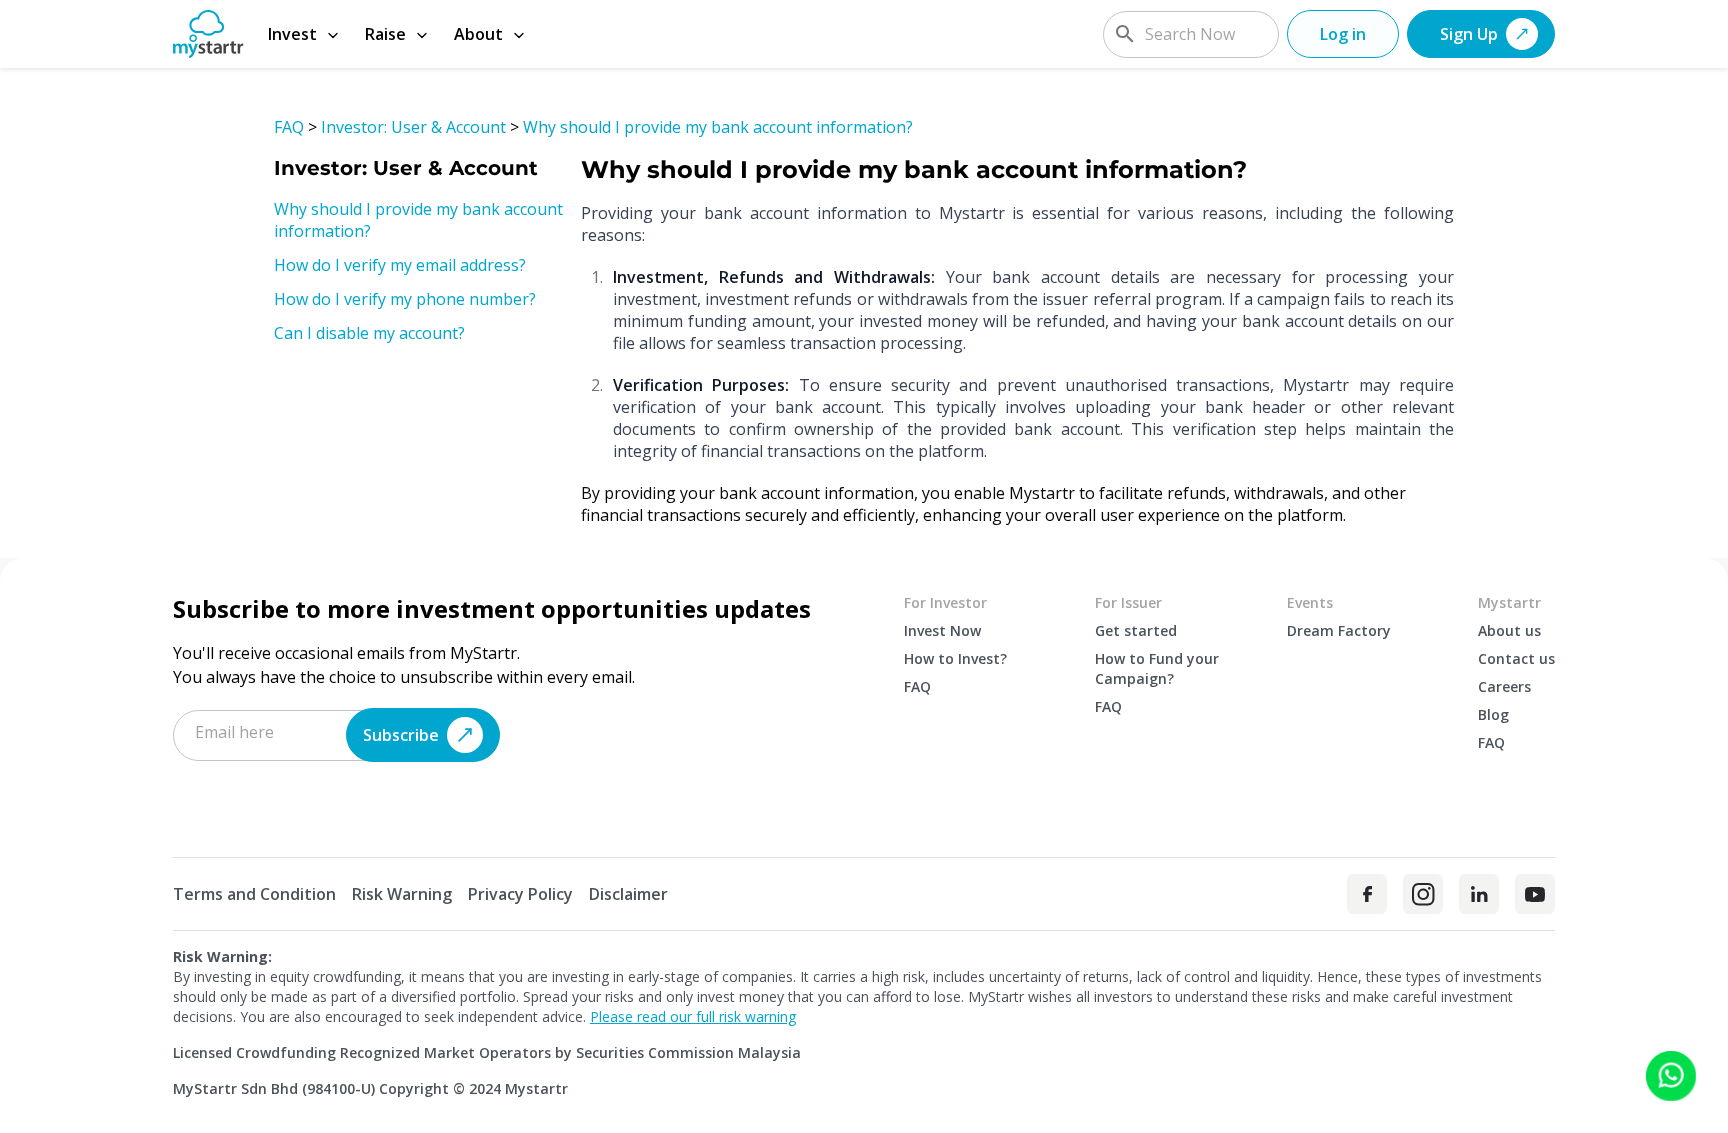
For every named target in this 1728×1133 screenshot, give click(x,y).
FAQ (289, 127)
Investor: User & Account (413, 127)
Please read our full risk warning (693, 1016)
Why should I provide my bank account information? (718, 127)
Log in (1343, 34)
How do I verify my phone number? (405, 299)
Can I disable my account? (369, 333)
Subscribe (401, 735)
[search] (1125, 34)
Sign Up (1469, 34)
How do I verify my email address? (400, 265)
